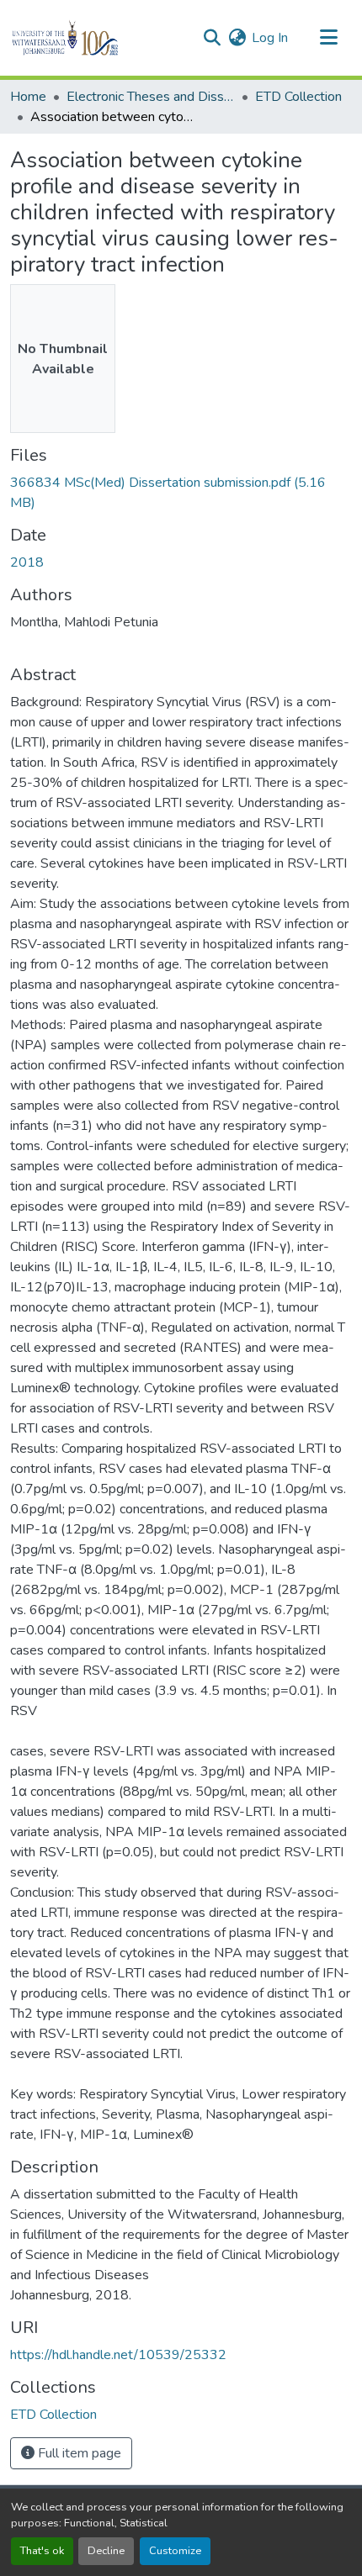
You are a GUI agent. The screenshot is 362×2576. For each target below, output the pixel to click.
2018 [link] (27, 562)
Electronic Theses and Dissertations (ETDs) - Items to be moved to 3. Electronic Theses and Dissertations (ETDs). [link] (151, 97)
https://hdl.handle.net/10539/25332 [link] (118, 2355)
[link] (181, 493)
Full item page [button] (78, 2453)
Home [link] (28, 97)
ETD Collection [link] (298, 97)
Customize (175, 2551)
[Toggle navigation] (328, 38)
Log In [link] (270, 38)
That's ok (42, 2551)
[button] (94, 38)
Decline (106, 2551)
